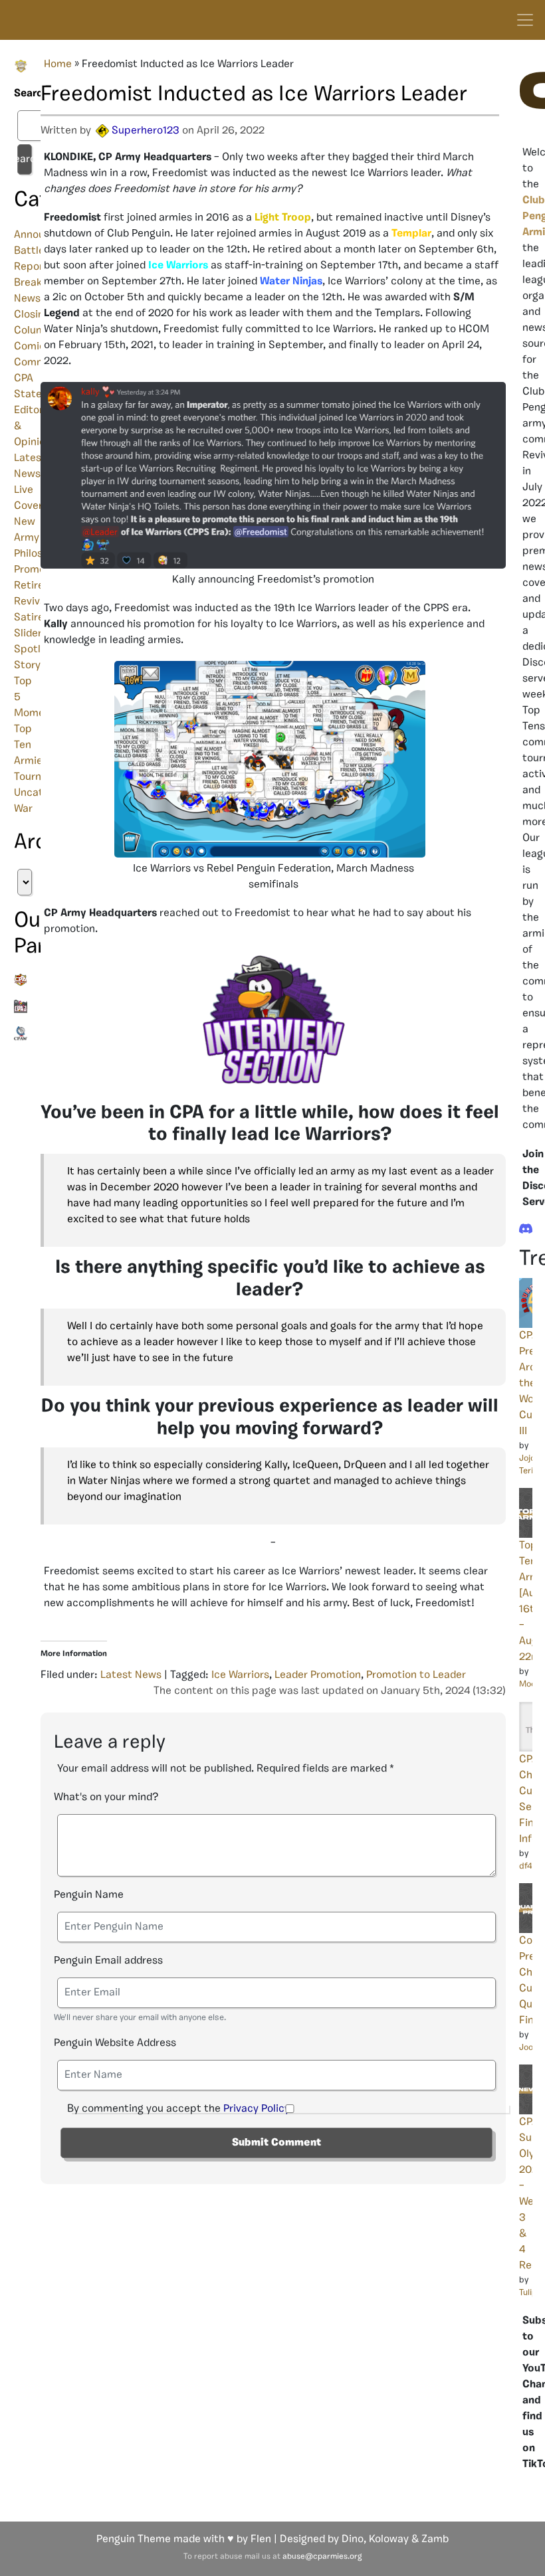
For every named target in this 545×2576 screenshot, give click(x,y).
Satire (29, 618)
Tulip (528, 2293)
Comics (32, 347)
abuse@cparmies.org (322, 2557)
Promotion (39, 570)
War (23, 809)
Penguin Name (89, 1895)
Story (27, 666)
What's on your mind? (106, 1797)
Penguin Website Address (115, 2043)
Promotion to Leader (416, 1675)
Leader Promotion (318, 1675)
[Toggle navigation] (525, 20)
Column (33, 331)
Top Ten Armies (31, 745)
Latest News (131, 1675)
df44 (528, 1866)
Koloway (389, 2539)
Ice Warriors (240, 1675)
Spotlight (37, 650)
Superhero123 (146, 131)
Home (58, 64)
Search (21, 94)
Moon (530, 1684)
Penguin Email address (108, 1961)
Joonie (532, 2048)
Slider (28, 634)
